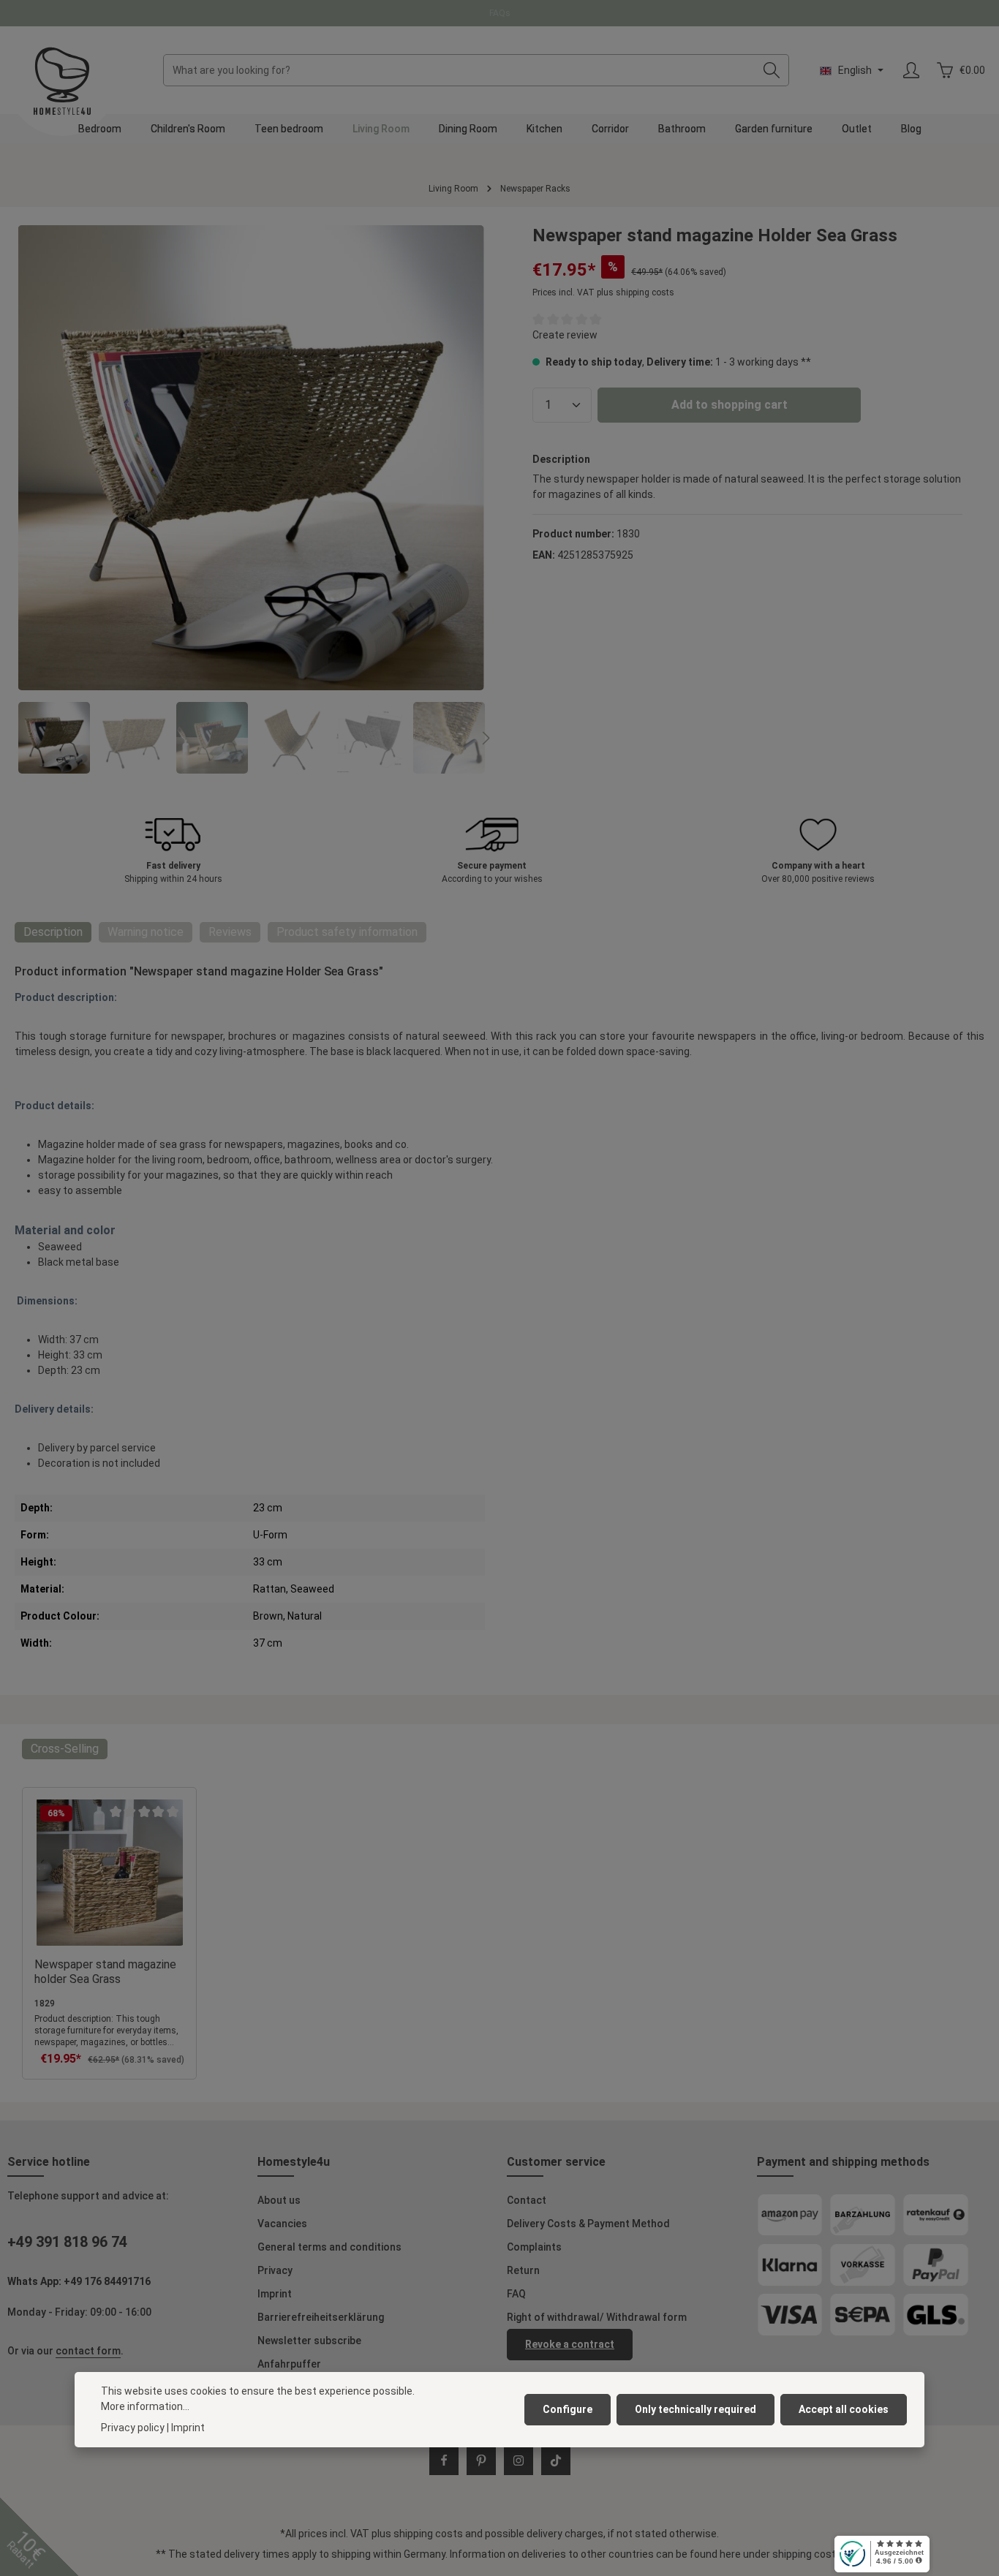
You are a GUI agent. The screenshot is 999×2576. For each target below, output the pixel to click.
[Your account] (911, 71)
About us (279, 2200)
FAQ (516, 2294)
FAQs (500, 13)
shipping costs (428, 2534)
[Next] (485, 739)
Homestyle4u (294, 2162)
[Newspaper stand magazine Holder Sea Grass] (251, 458)
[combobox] (459, 70)
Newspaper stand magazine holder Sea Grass (105, 1972)
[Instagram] (519, 2460)
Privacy (275, 2270)
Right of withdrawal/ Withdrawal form (597, 2317)
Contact (527, 2200)
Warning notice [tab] (146, 932)
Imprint (275, 2294)
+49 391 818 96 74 (67, 2242)
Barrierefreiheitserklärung (321, 2317)
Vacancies (282, 2224)
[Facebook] (444, 2460)
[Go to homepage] (62, 81)
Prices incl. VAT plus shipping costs (603, 292)
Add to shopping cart (730, 405)
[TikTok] (556, 2460)
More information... (145, 2406)
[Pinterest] (481, 2460)
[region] (252, 499)
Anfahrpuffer (289, 2364)
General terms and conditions (329, 2247)
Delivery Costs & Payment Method (588, 2224)
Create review (565, 335)
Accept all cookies (844, 2409)
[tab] (53, 932)
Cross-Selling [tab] (65, 1749)
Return (523, 2270)
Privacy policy (133, 2428)
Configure (568, 2409)
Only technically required (695, 2409)
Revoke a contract (570, 2344)
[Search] (772, 70)
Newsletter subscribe (309, 2341)
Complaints (534, 2247)
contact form (88, 2351)
